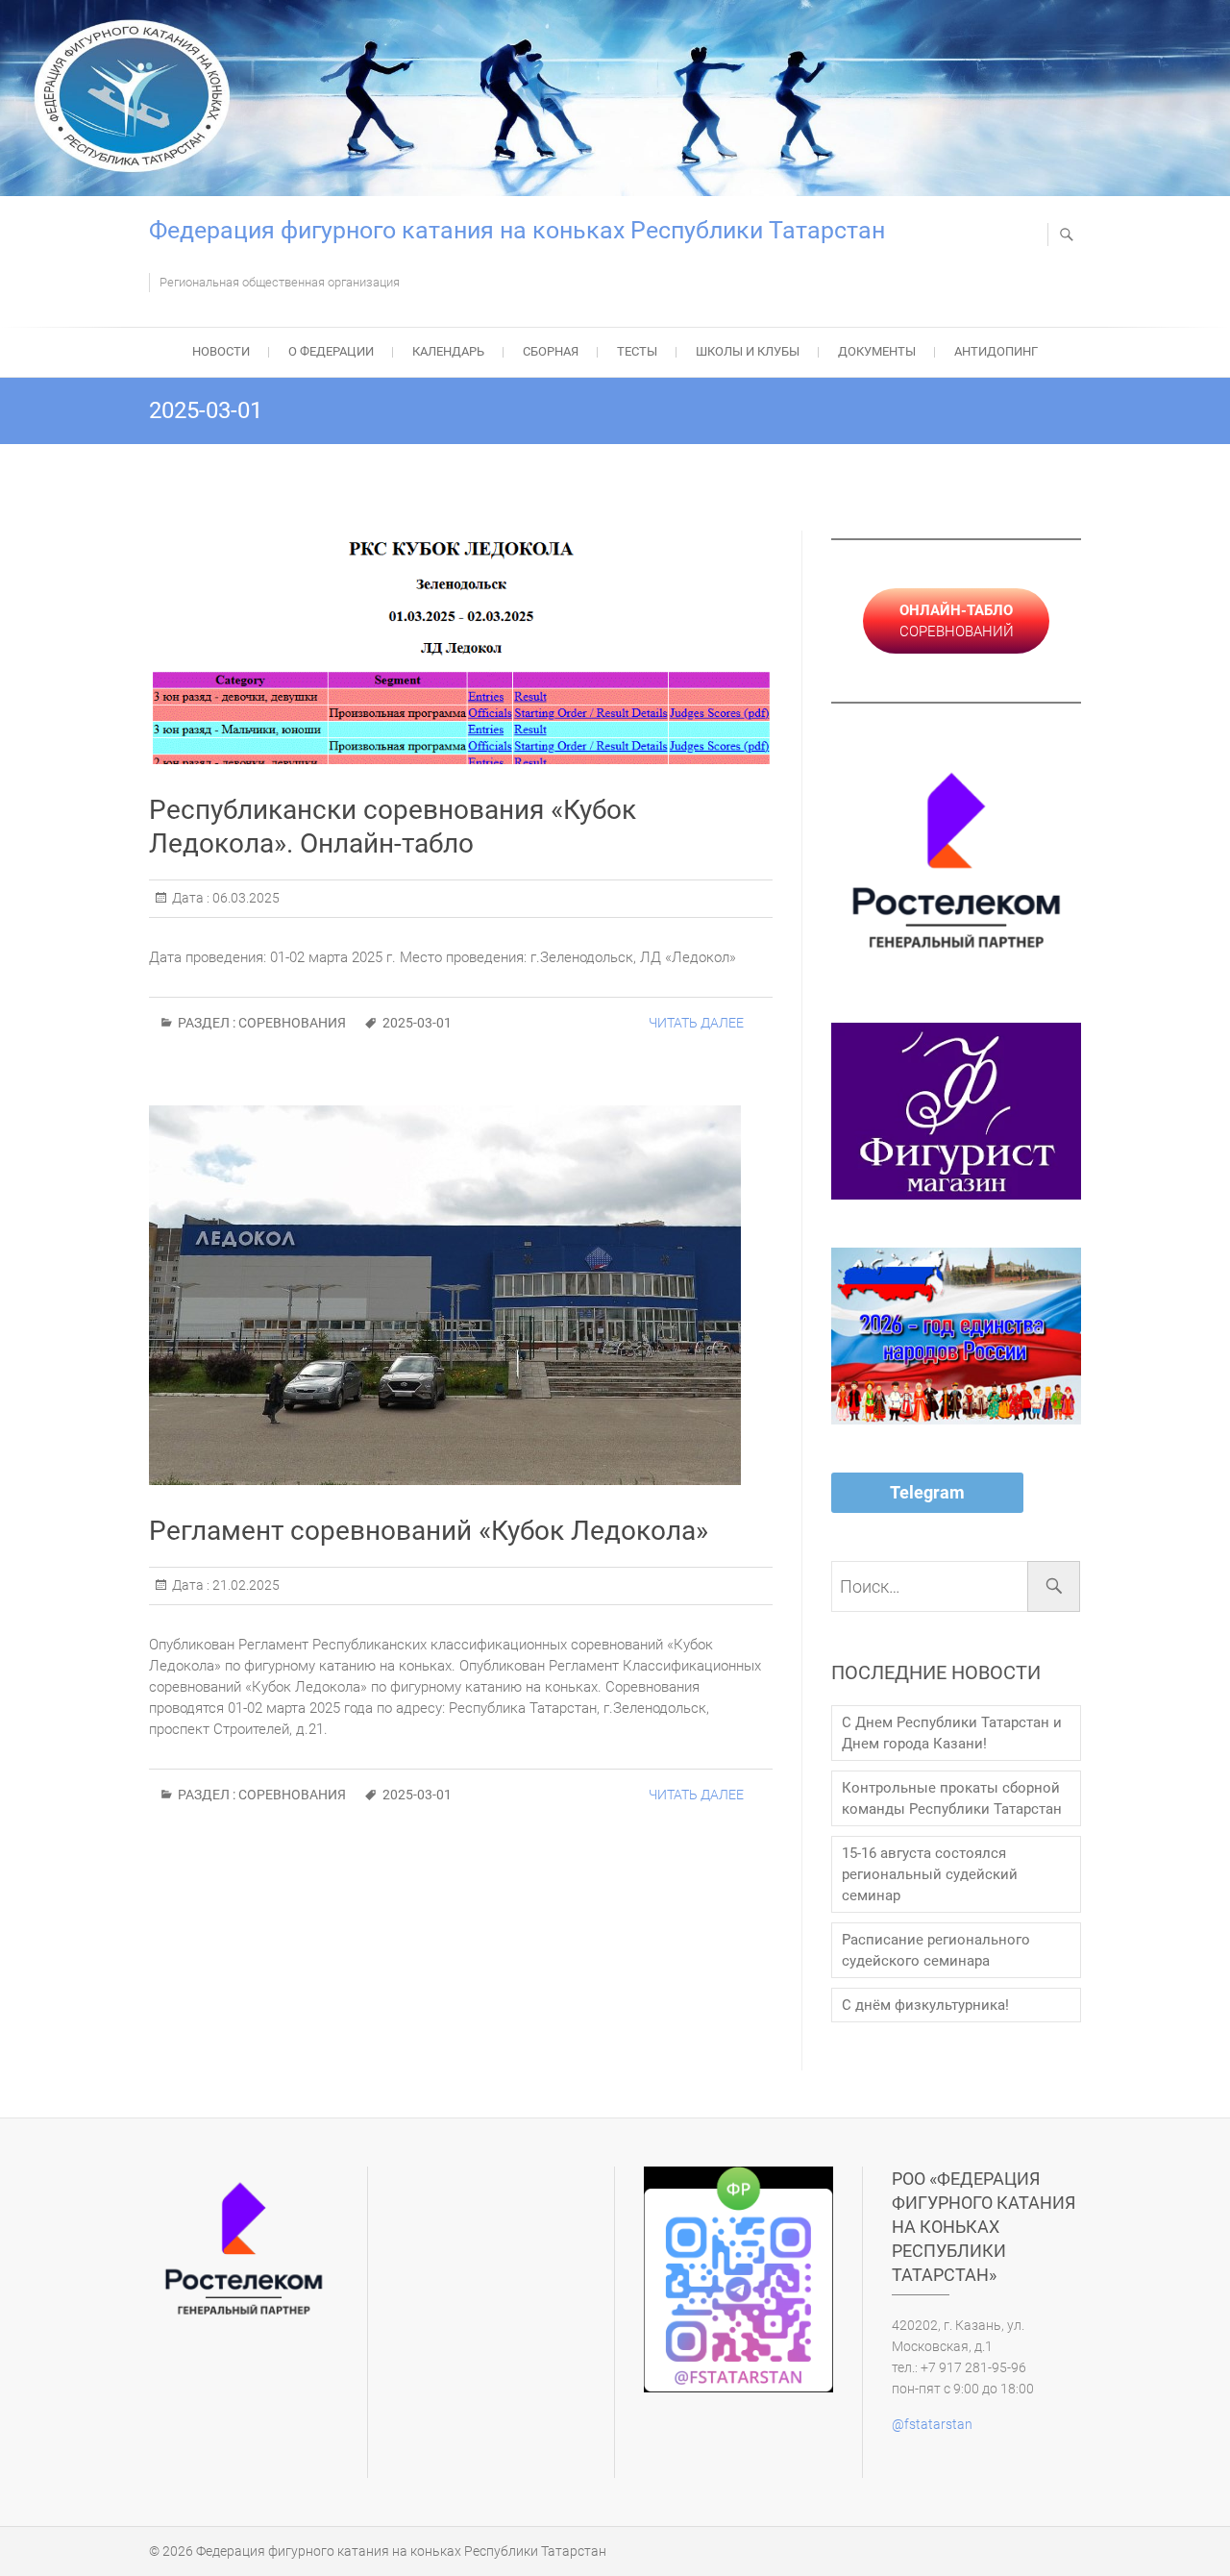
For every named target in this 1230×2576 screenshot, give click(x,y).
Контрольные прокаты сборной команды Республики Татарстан (952, 1798)
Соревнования (292, 1023)
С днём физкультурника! (925, 2005)
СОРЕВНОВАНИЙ (957, 621)
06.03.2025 (245, 898)
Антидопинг (996, 351)
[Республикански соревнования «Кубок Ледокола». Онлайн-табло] (461, 647)
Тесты (637, 351)
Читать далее (696, 1023)
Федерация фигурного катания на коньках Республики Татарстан (517, 230)
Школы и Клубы (748, 351)
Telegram (927, 1492)
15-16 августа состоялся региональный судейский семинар (930, 1874)
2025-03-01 (417, 1023)
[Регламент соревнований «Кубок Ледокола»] (461, 1295)
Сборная (551, 351)
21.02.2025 (245, 1585)
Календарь (448, 351)
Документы (877, 351)
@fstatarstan (932, 2424)
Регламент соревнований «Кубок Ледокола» (429, 1531)
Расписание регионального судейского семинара (936, 1950)
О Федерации (331, 351)
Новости (221, 351)
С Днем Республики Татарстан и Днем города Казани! (952, 1733)
